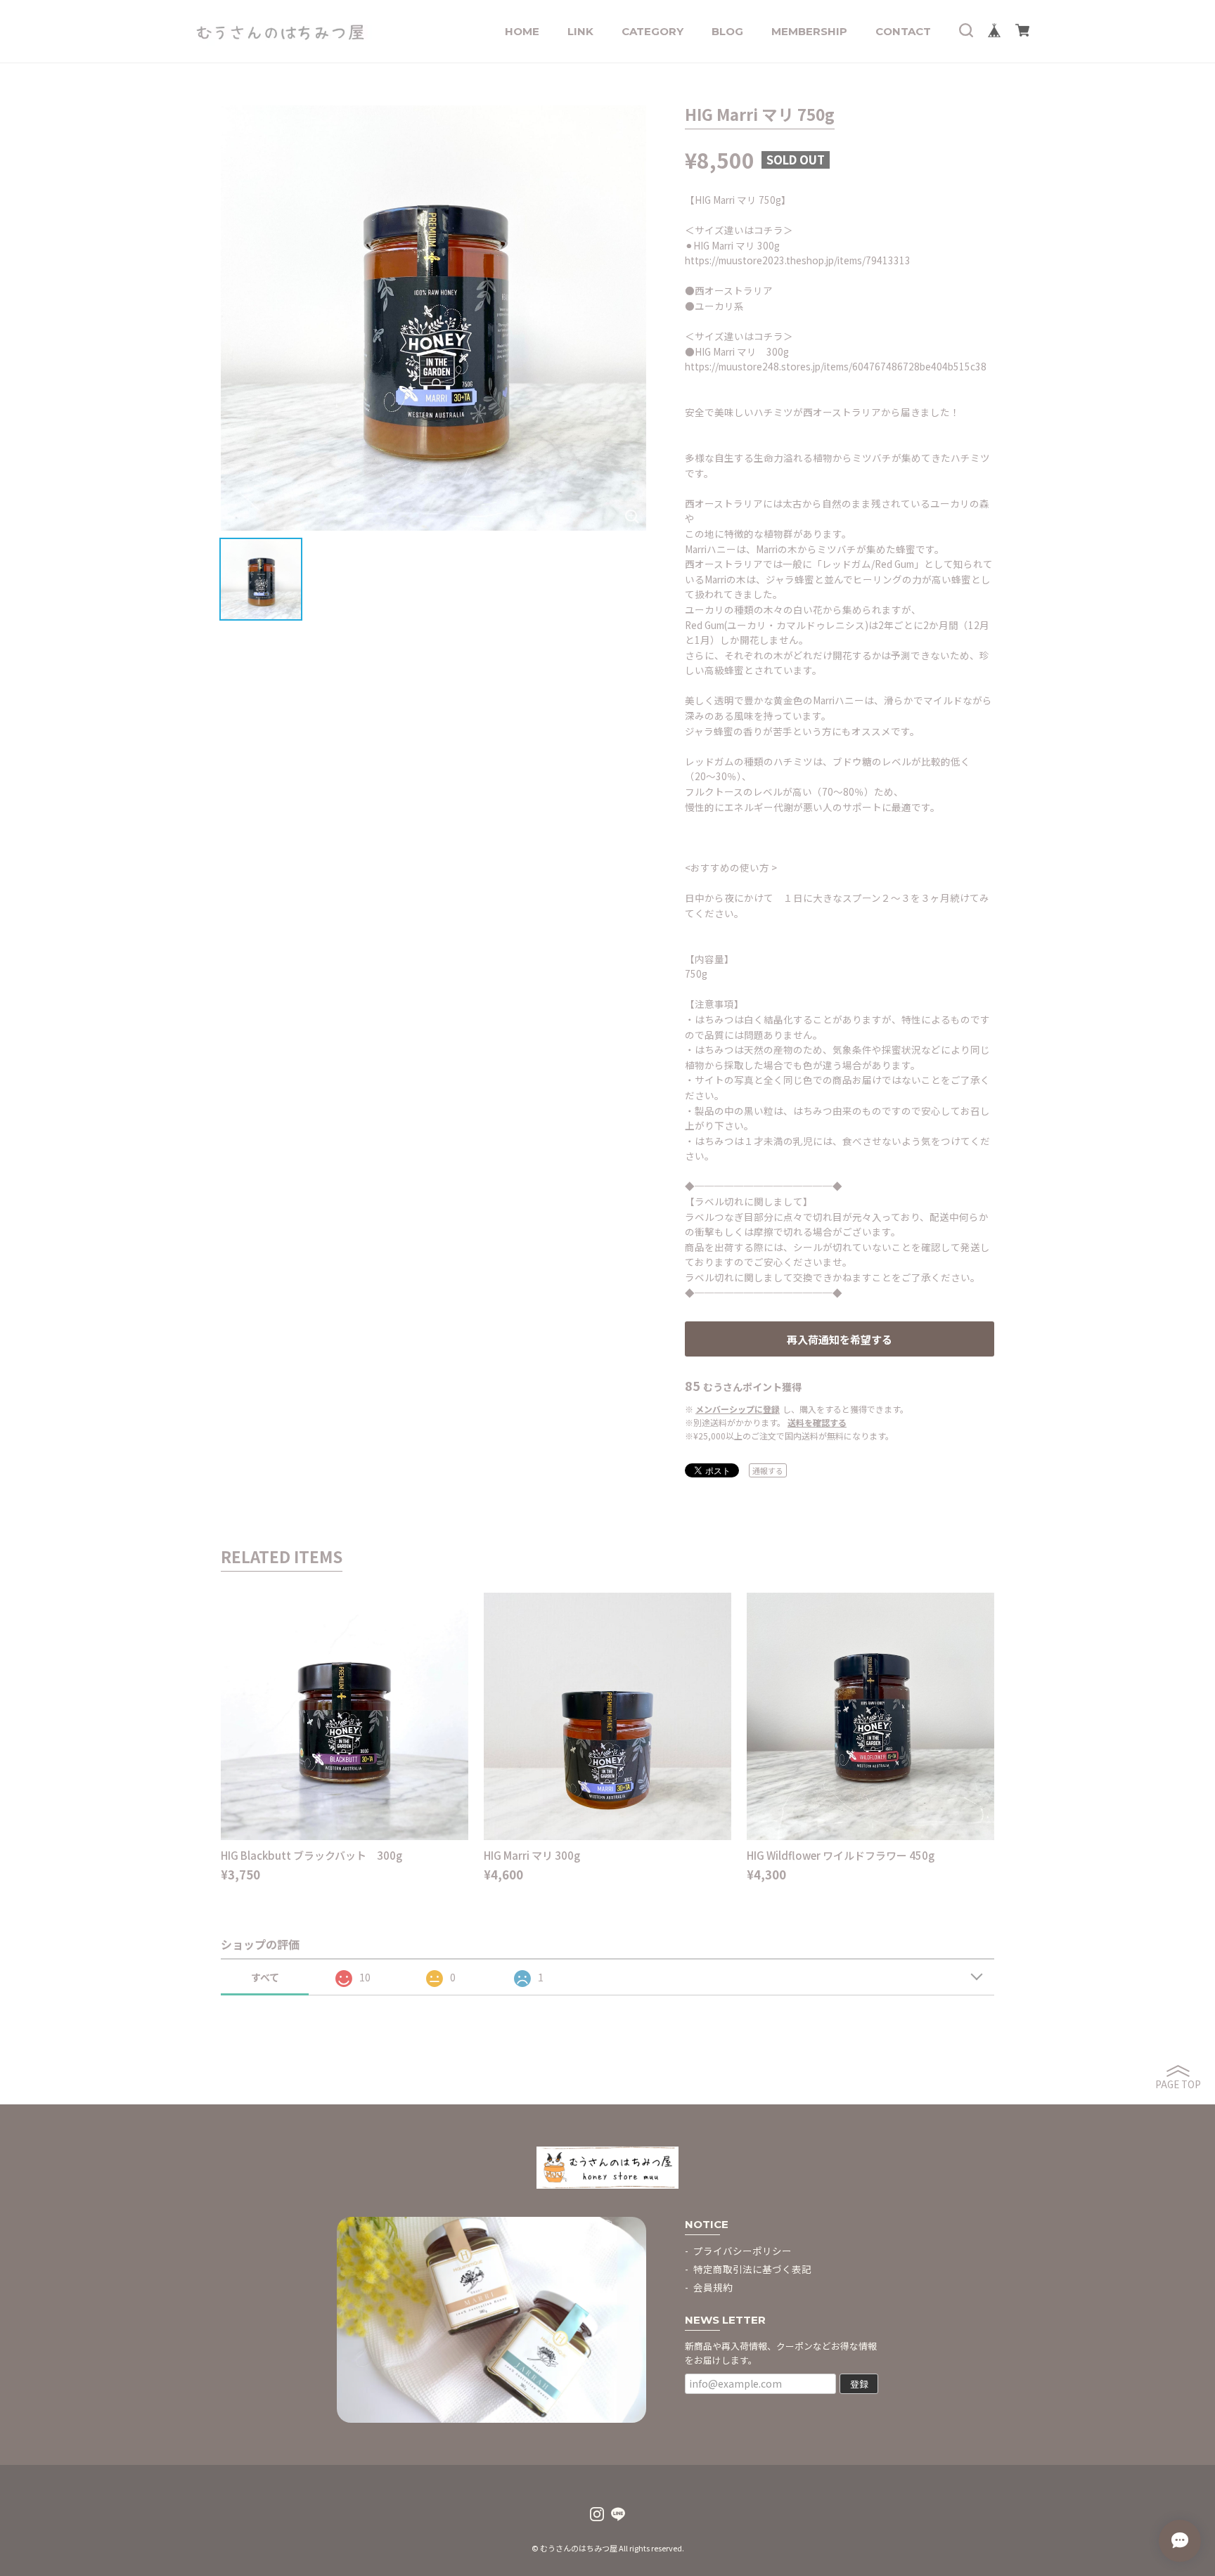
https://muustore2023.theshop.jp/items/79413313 (798, 260)
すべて (265, 1977)
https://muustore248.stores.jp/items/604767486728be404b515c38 (836, 366)
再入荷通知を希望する (840, 1339)
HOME (522, 31)
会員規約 (713, 2287)
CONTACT (903, 31)
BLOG (727, 31)
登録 (859, 2384)
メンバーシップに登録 (738, 1409)
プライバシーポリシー (742, 2251)
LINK (580, 31)
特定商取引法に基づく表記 (752, 2269)
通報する (768, 1470)
